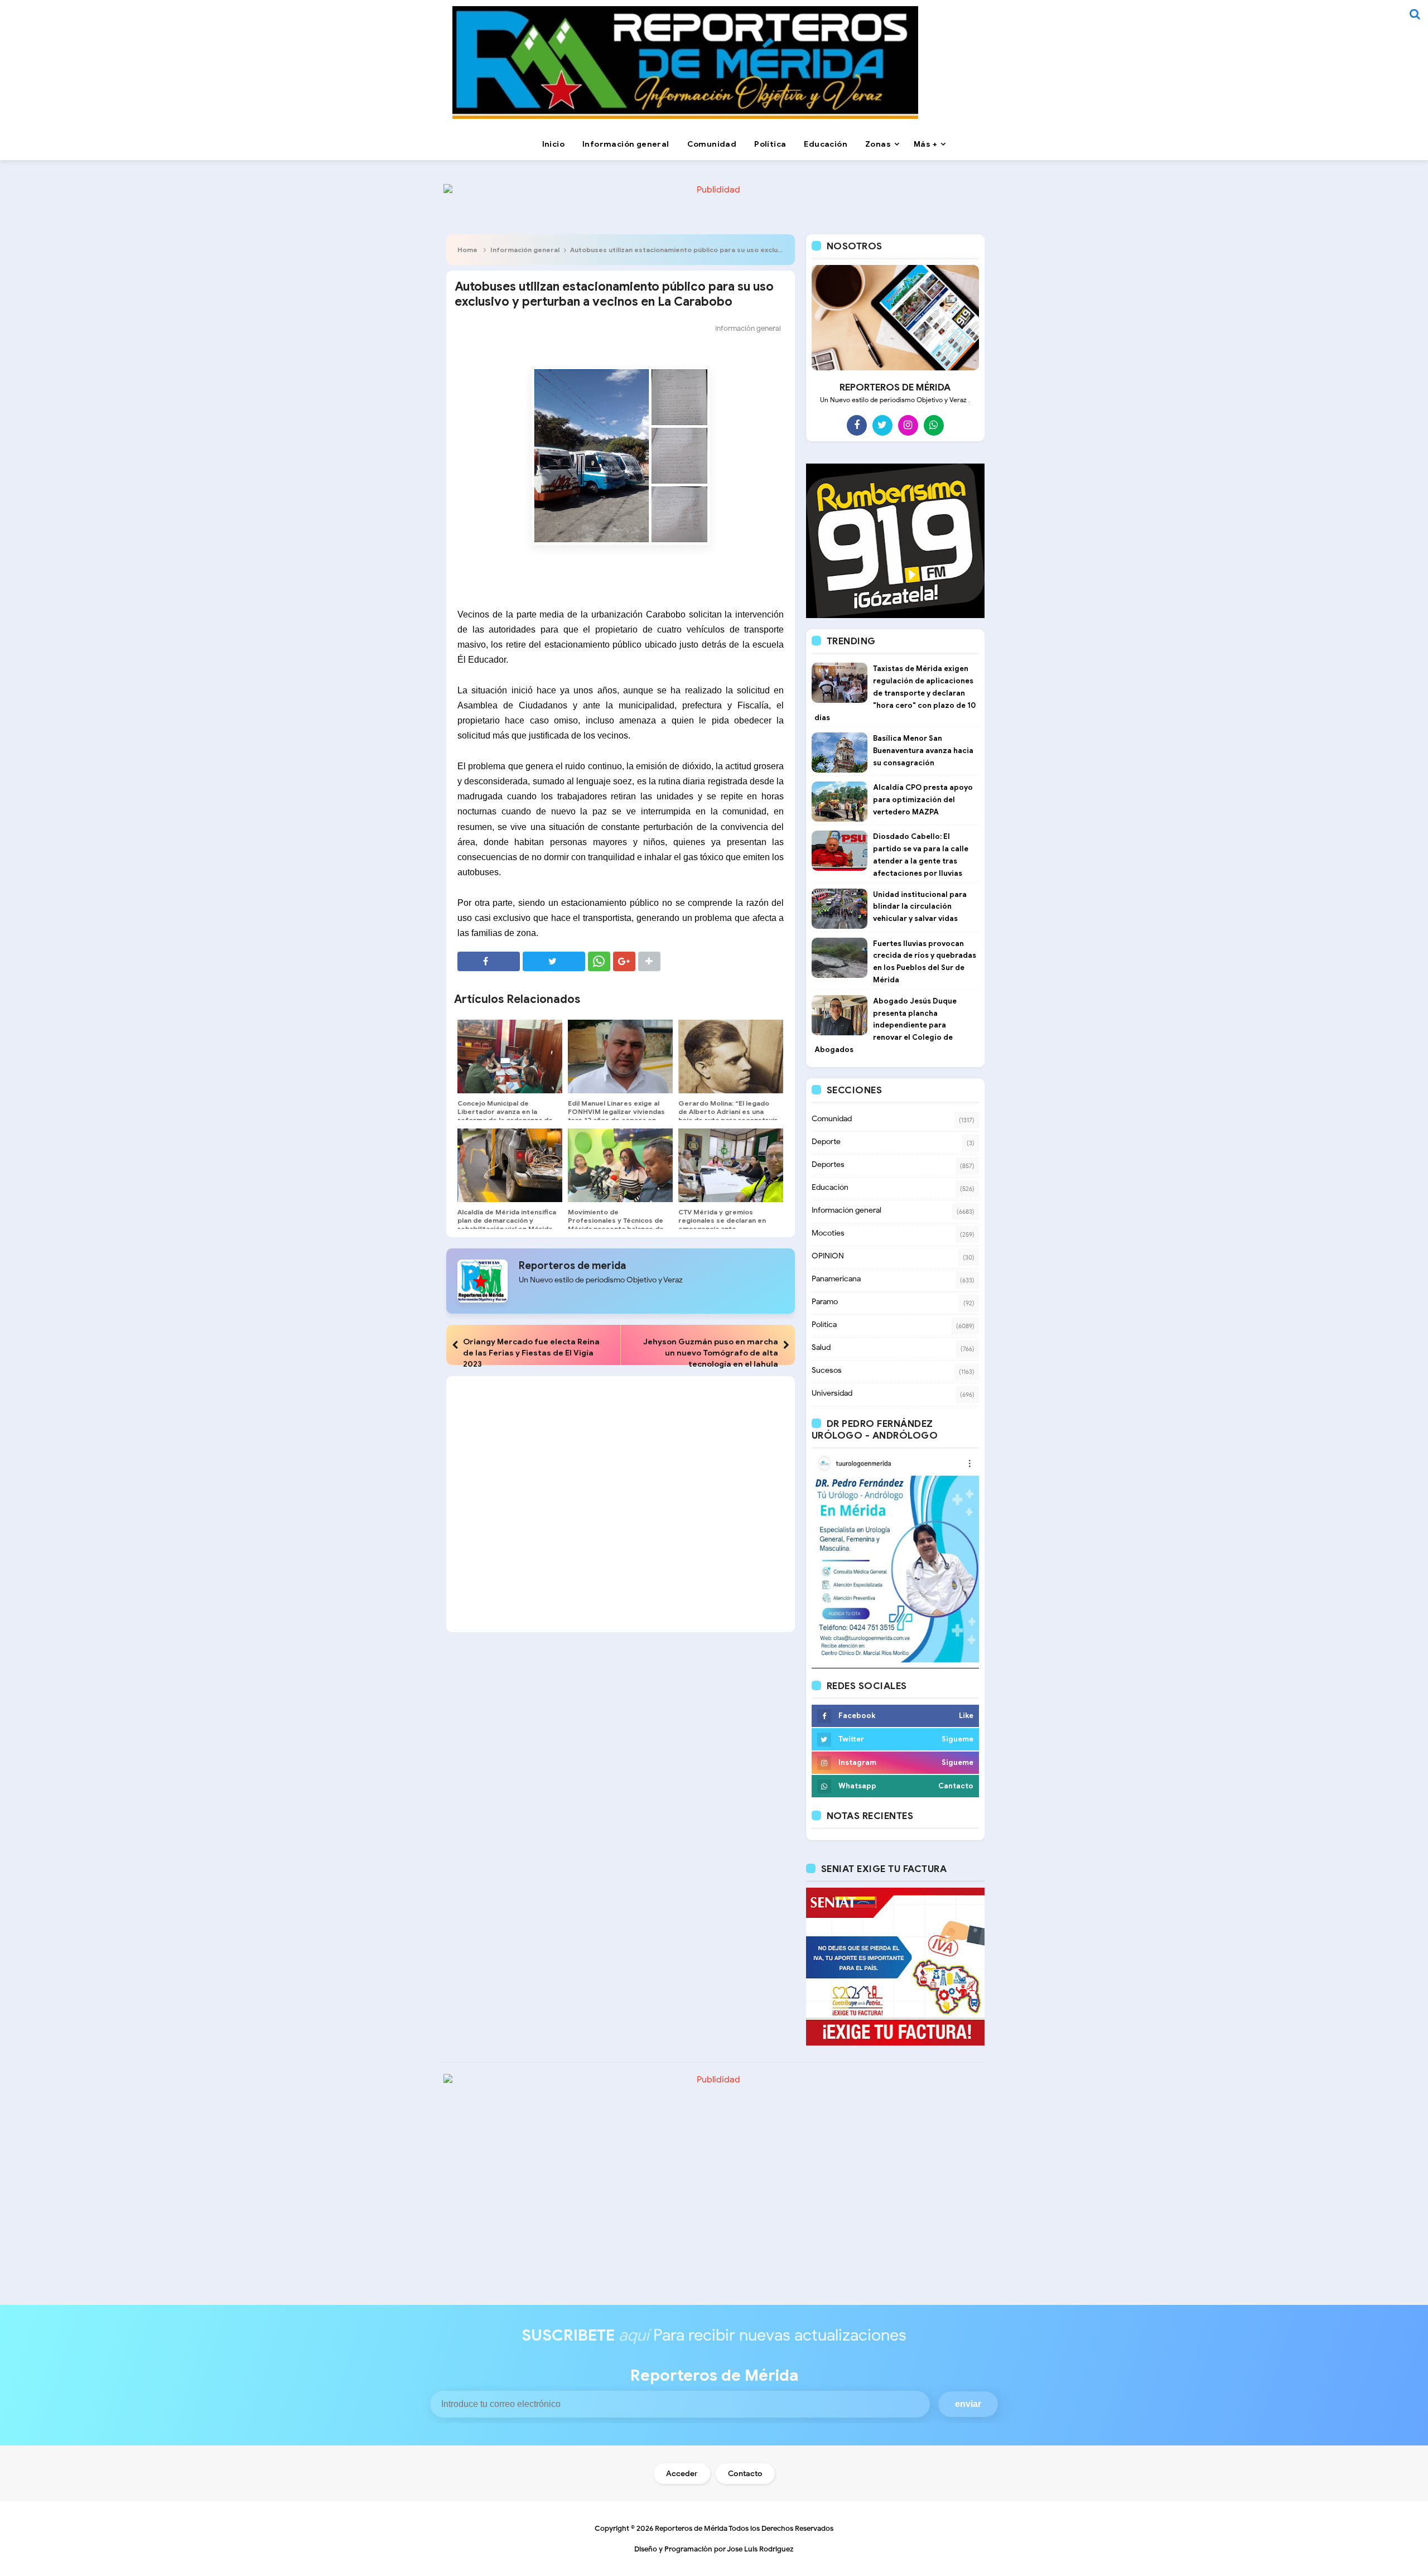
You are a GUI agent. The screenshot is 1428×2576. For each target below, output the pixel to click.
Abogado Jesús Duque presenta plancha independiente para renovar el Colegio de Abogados (886, 1025)
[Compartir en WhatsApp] (599, 961)
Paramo (825, 1302)
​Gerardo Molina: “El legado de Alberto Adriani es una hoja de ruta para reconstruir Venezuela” (728, 1116)
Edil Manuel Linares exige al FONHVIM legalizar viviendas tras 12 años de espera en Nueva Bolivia (616, 1116)
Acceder (682, 2474)
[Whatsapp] (934, 425)
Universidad (832, 1393)
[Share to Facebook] (489, 961)
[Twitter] (882, 425)
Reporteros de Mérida (691, 2528)
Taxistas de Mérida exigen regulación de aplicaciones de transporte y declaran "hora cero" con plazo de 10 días (895, 693)
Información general (525, 250)
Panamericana (836, 1279)
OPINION (828, 1256)
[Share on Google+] (624, 961)
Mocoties (828, 1233)
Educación (830, 1187)
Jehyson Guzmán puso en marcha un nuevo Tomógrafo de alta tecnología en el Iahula (711, 1353)
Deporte (826, 1142)
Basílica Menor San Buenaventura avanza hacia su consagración (923, 751)
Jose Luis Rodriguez (760, 2549)
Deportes (828, 1164)
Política (824, 1325)
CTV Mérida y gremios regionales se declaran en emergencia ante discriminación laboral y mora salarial (728, 1229)
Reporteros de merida (572, 1266)
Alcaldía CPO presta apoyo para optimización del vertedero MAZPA (923, 800)
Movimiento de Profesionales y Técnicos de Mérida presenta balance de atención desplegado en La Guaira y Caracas (616, 1229)
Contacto (745, 2474)
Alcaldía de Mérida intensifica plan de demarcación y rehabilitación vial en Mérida (507, 1220)
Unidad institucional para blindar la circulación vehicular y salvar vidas (920, 907)
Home (467, 250)
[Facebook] (857, 425)
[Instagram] (908, 425)
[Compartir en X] (554, 961)
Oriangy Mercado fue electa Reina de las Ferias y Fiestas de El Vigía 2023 (531, 1353)
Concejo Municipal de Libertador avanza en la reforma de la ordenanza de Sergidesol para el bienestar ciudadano (506, 1120)
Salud (821, 1347)
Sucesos (827, 1370)
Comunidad (832, 1119)
